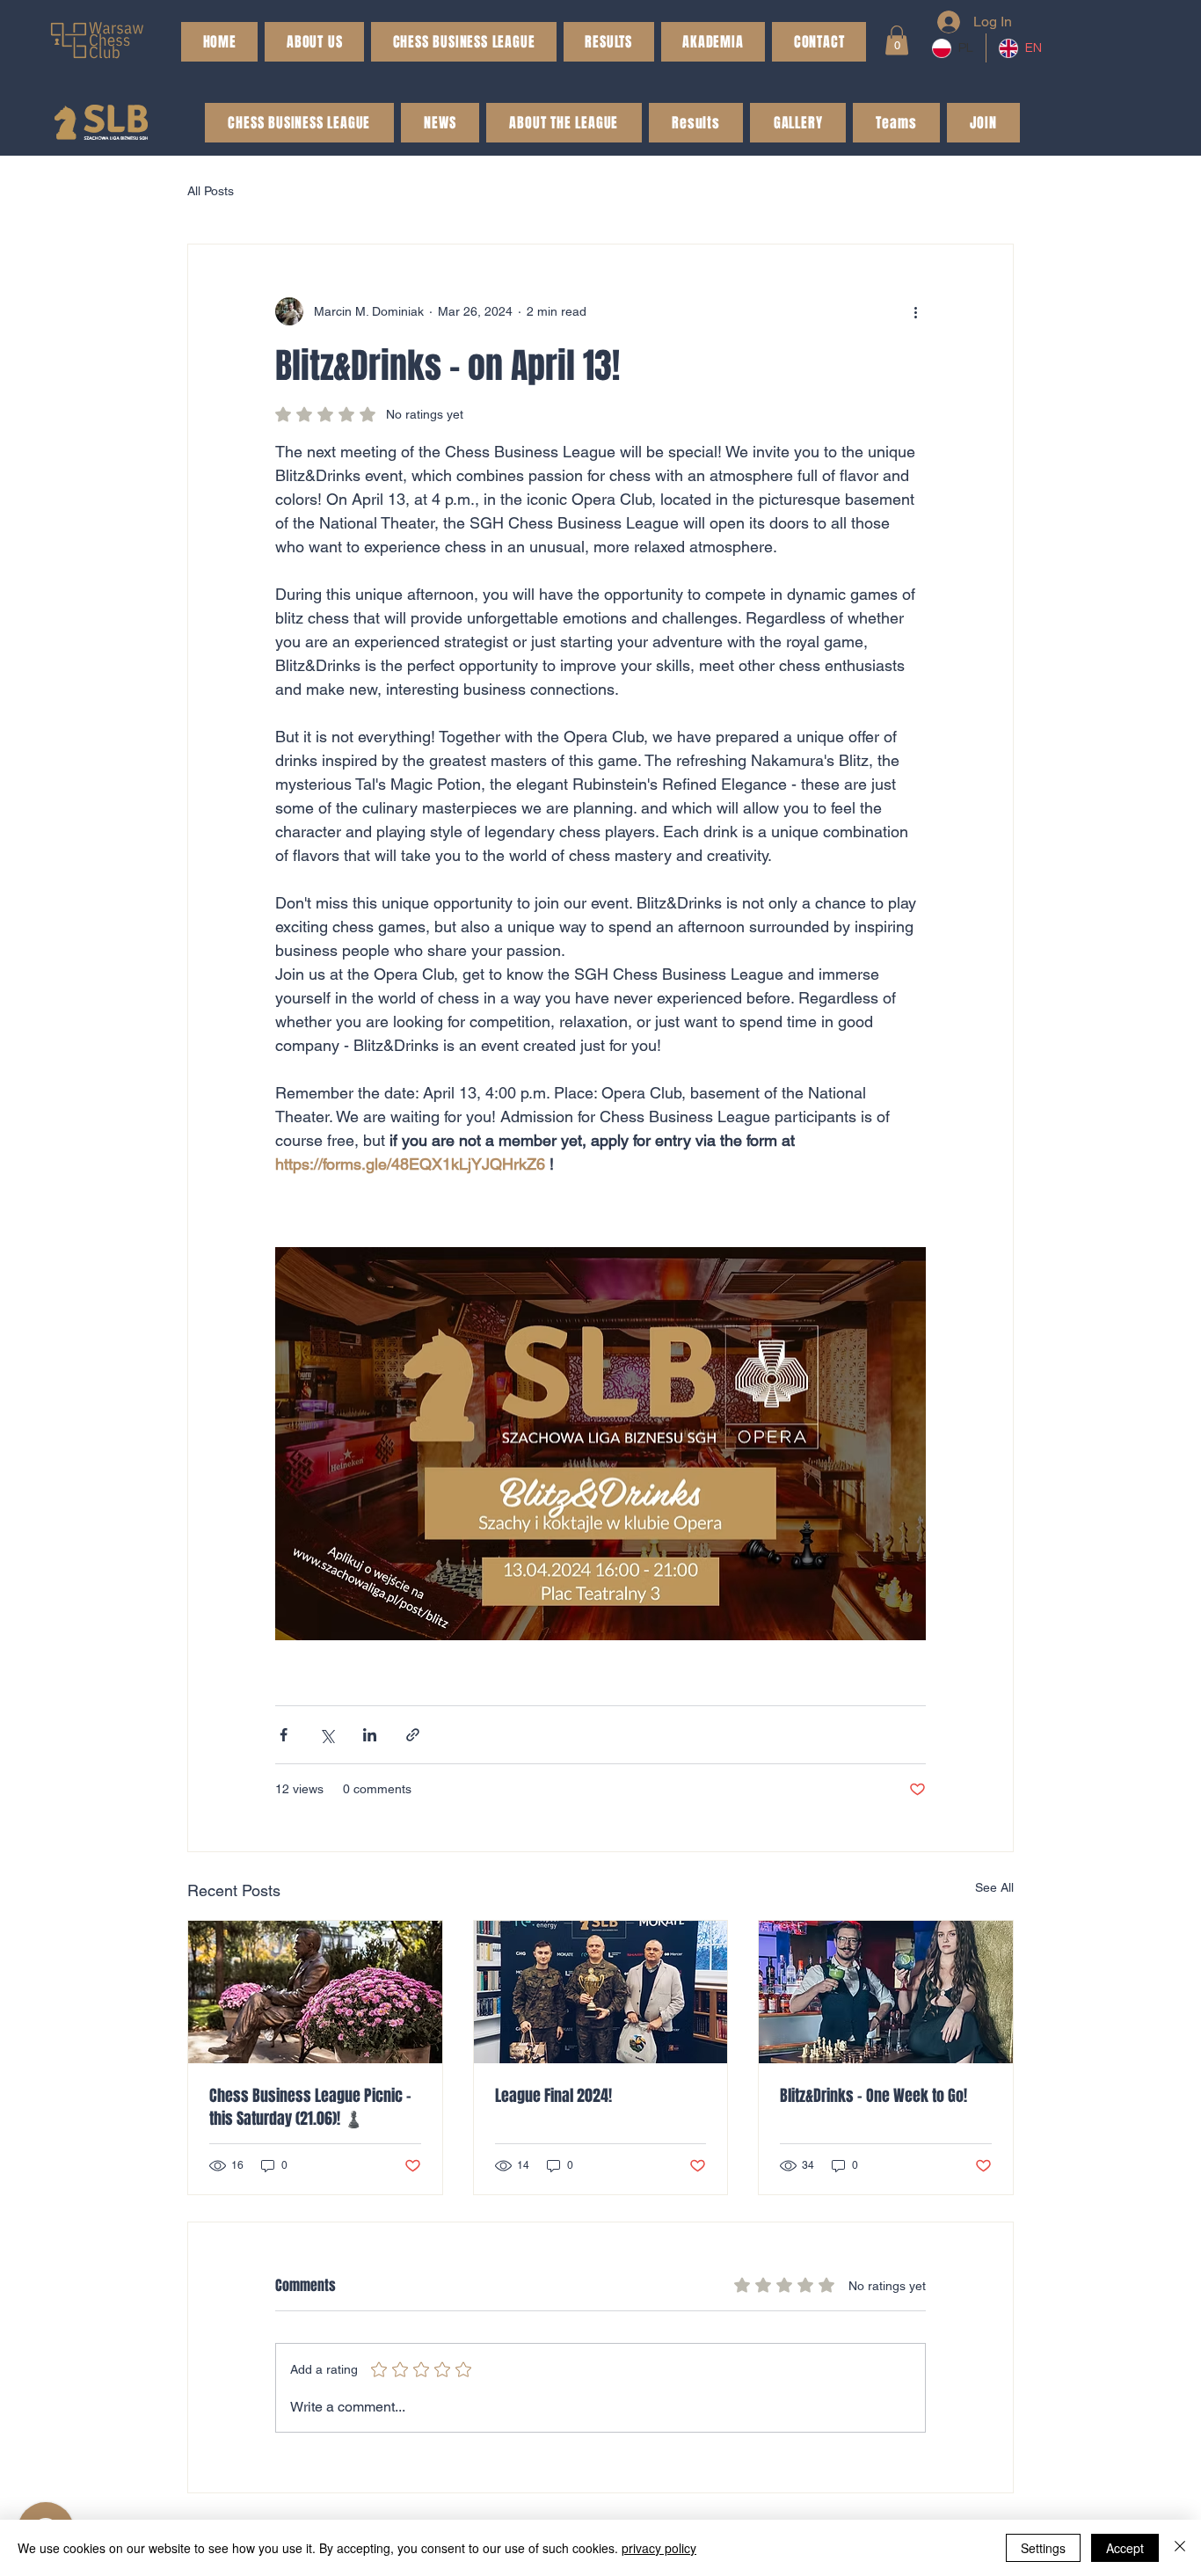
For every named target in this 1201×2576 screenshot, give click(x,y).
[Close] (1180, 2548)
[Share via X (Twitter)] (327, 1735)
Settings (1043, 2548)
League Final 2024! (553, 2096)
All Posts (211, 191)
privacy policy (659, 2548)
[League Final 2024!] (601, 1992)
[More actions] (915, 311)
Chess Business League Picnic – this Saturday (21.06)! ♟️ (310, 2107)
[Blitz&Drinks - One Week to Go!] (886, 1992)
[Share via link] (413, 1735)
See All (994, 1887)
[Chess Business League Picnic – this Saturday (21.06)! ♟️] (315, 1992)
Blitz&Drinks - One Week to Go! (873, 2096)
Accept (1125, 2548)
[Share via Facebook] (284, 1735)
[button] (609, 42)
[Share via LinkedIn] (370, 1735)
